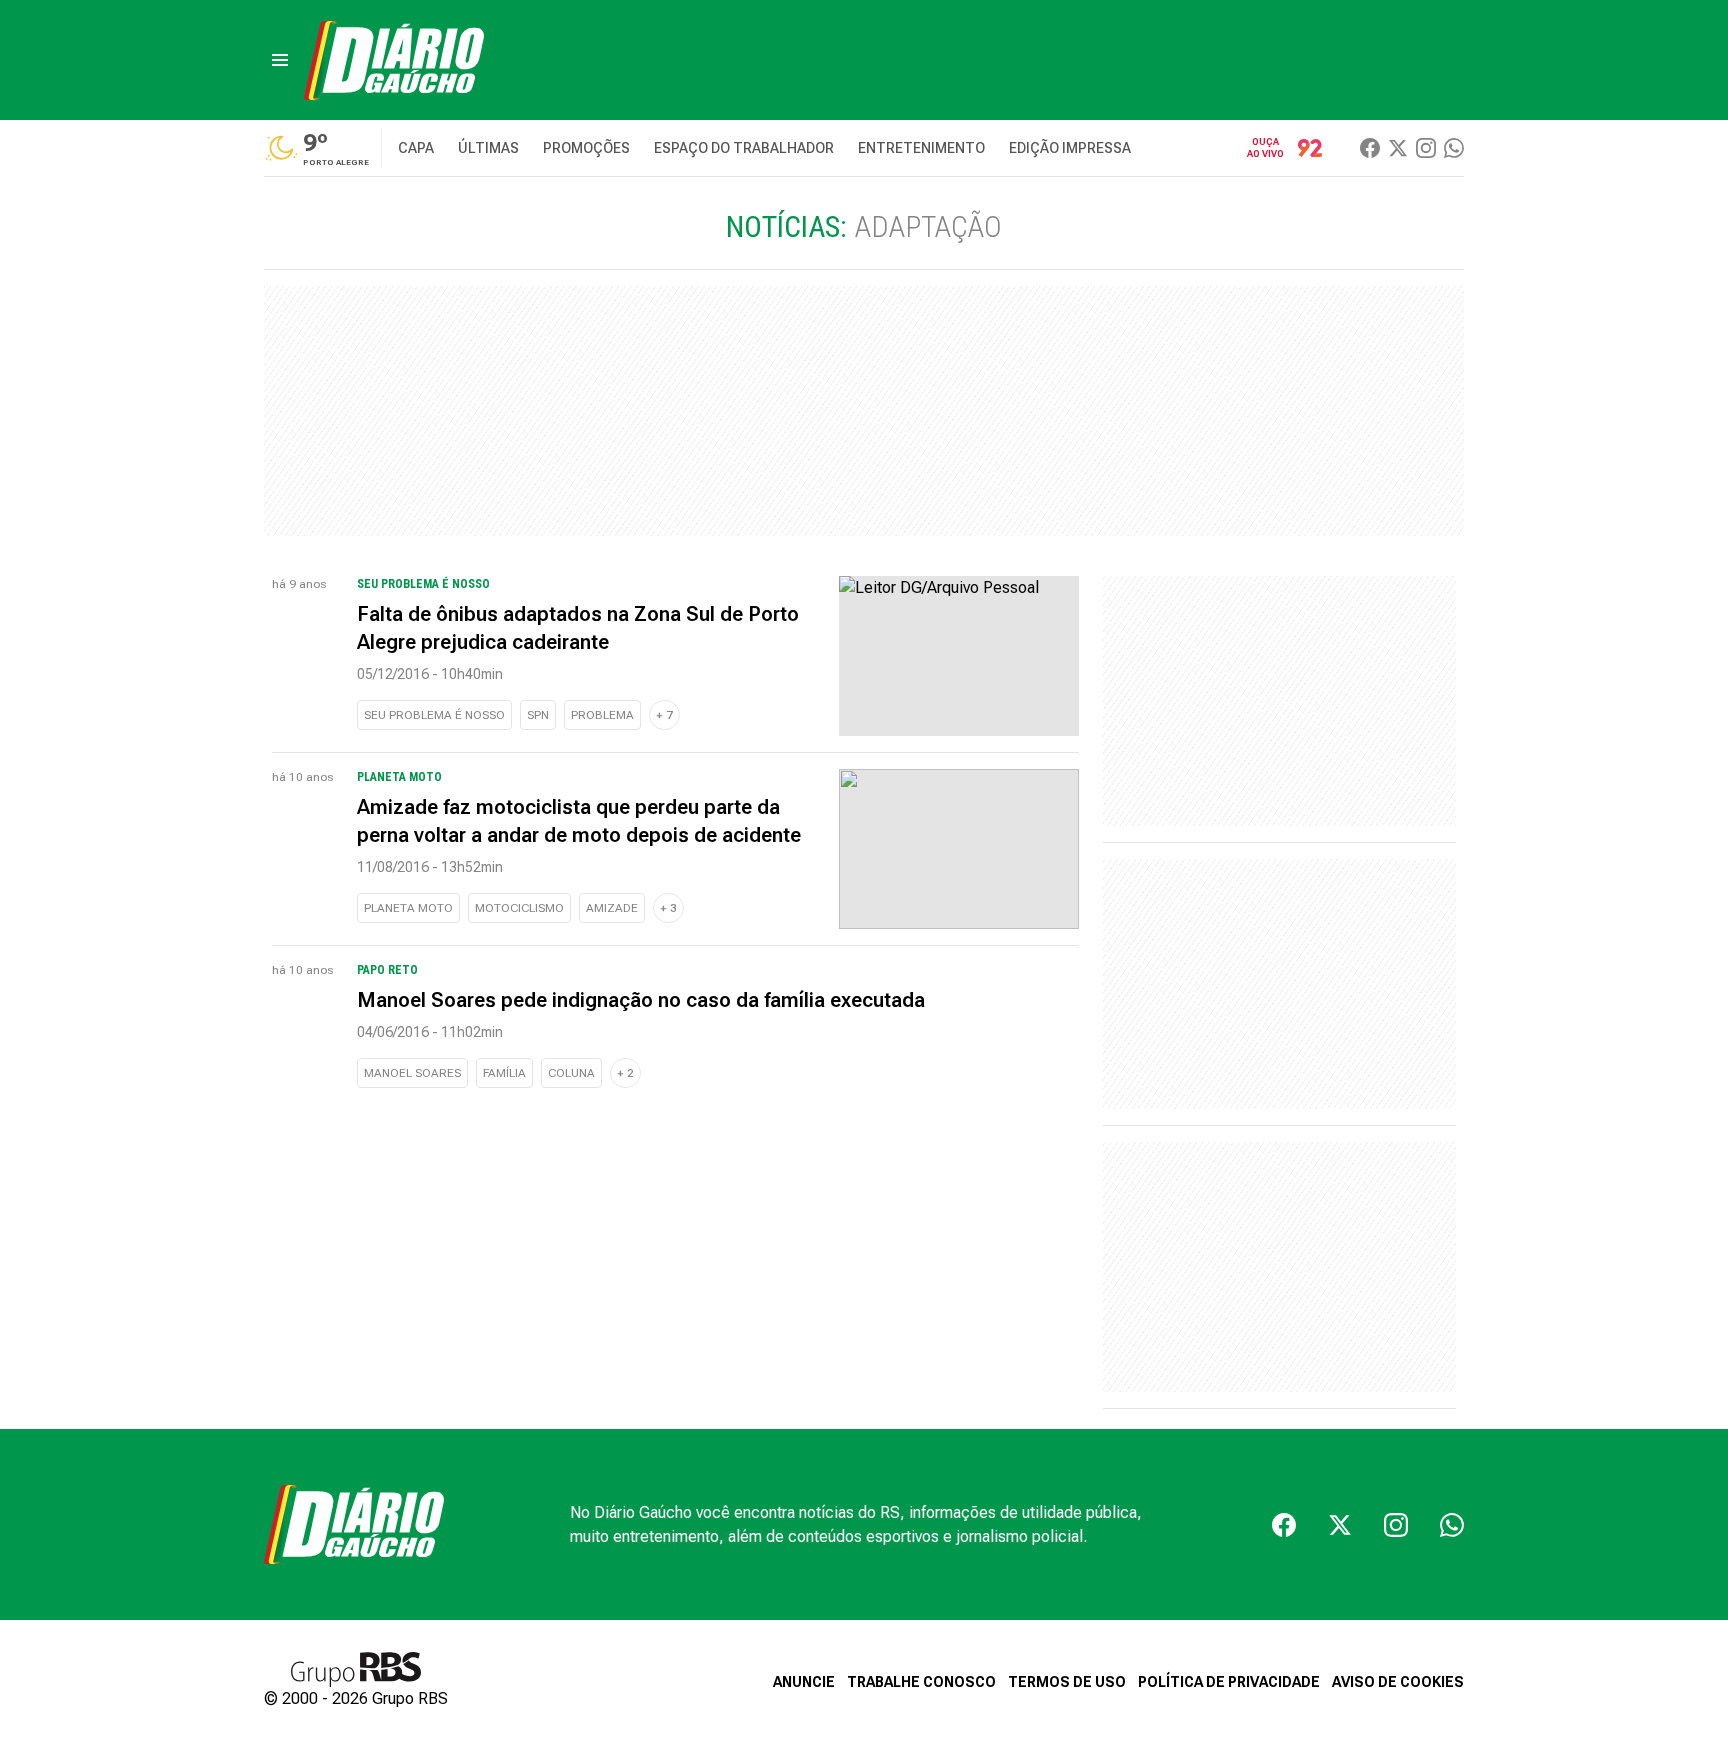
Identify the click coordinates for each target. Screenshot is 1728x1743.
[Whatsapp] (1454, 148)
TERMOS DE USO (1067, 1682)
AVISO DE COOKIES (1398, 1682)
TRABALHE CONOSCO (921, 1682)
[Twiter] (1398, 148)
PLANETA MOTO (408, 908)
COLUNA (571, 1073)
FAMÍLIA (504, 1073)
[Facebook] (1370, 148)
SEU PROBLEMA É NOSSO (434, 715)
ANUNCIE (804, 1682)
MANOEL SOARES (412, 1073)
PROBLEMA (602, 715)
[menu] (280, 60)
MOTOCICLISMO (519, 908)
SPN (538, 715)
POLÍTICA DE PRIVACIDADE (1229, 1682)
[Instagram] (1426, 148)
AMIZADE (612, 908)
